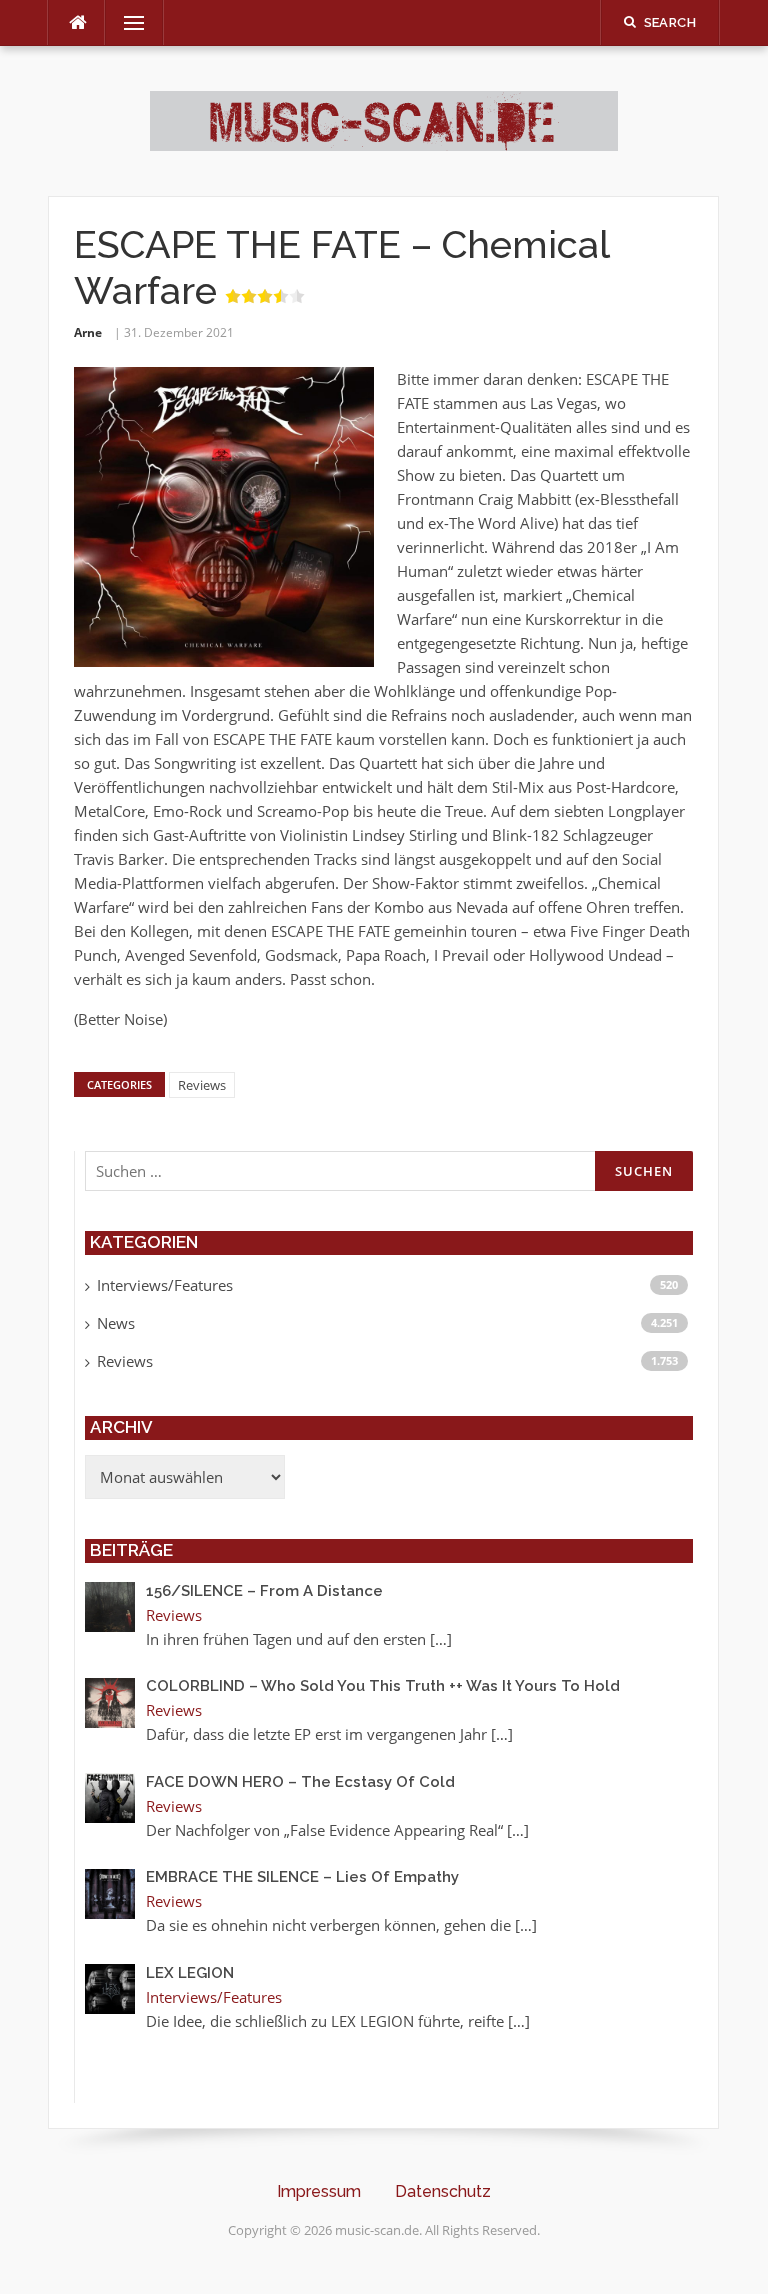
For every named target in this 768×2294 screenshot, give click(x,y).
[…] (441, 1639)
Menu (126, 23)
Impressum (319, 2191)
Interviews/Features (165, 1285)
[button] (44, 2250)
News (116, 1323)
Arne (88, 332)
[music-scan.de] (384, 119)
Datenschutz (443, 2191)
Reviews (202, 1085)
